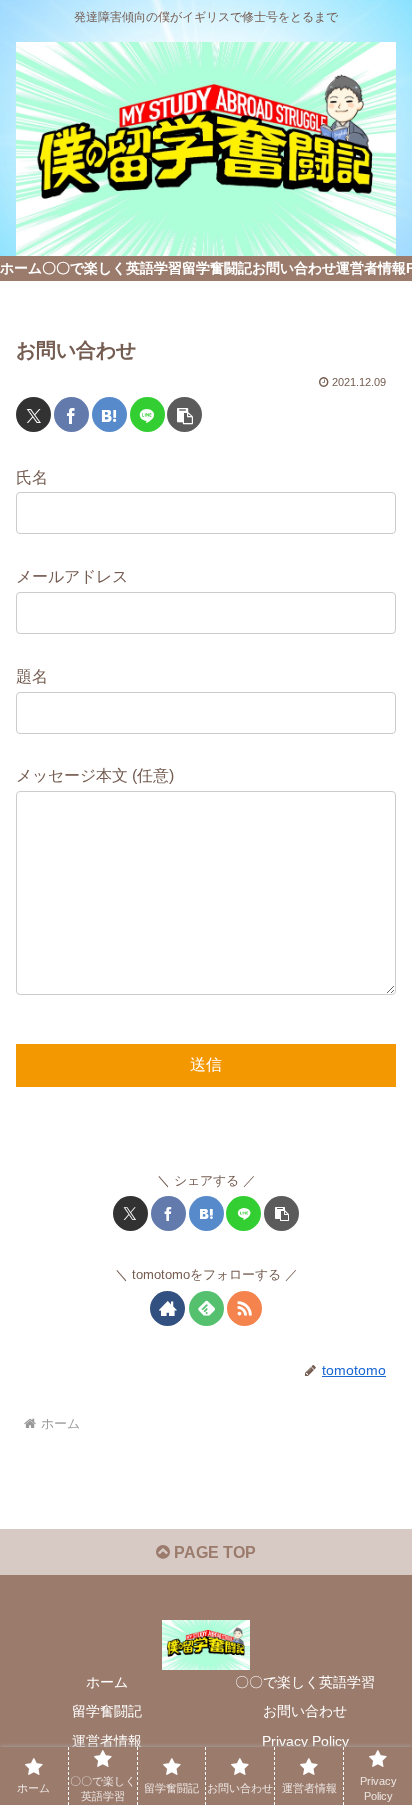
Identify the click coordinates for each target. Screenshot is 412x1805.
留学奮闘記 (107, 1711)
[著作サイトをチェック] (167, 1308)
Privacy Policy (305, 1741)
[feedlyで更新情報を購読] (206, 1308)
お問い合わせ (305, 1711)
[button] (184, 414)
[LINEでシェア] (147, 414)
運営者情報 (107, 1741)
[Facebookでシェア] (71, 414)
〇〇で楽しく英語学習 (305, 1682)
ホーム (107, 1682)
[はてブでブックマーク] (109, 414)
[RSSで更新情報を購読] (244, 1308)
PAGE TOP (213, 1552)
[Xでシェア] (33, 414)
